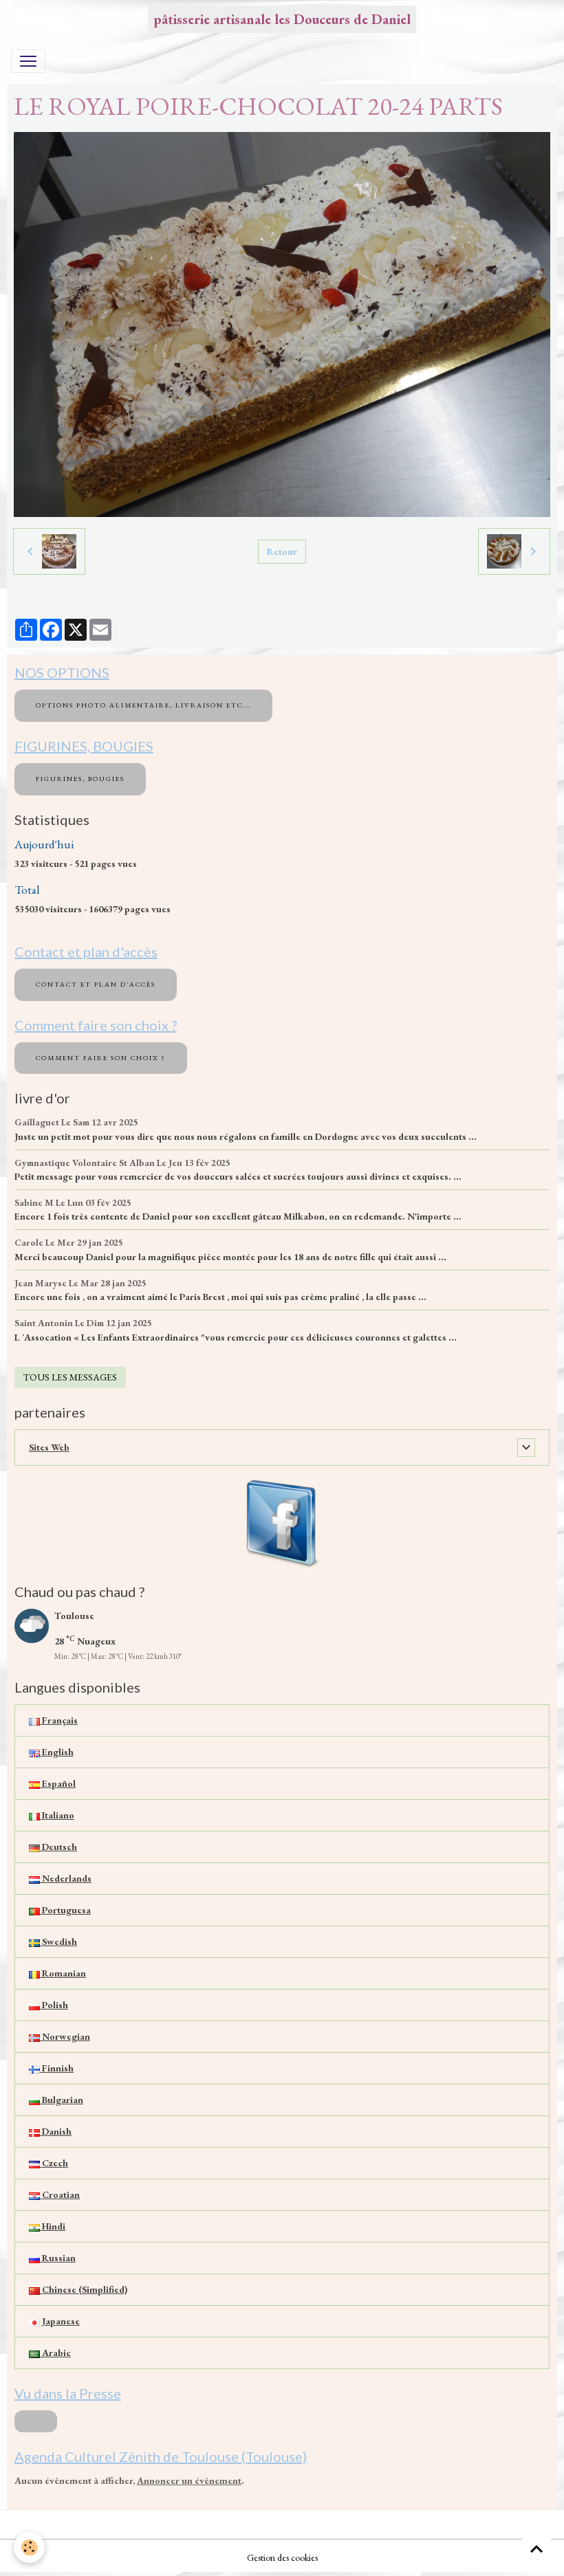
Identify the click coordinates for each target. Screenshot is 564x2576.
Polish (54, 2005)
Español (58, 1783)
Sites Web (49, 1447)
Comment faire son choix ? (101, 1058)
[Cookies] (29, 2547)
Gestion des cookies (282, 2557)
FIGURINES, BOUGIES (80, 779)
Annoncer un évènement (189, 2480)
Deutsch (58, 1847)
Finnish (57, 2068)
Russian (58, 2258)
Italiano (57, 1815)
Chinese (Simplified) (84, 2289)
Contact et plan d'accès (96, 984)
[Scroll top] (536, 2549)
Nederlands (66, 1878)
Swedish (58, 1941)
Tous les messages (70, 1377)
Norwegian (65, 2036)
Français (59, 1720)
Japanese (60, 2321)
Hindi (53, 2226)
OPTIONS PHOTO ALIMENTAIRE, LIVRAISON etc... (143, 705)
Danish (56, 2131)
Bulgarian (62, 2100)
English (57, 1752)
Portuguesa (65, 1910)
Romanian (63, 1973)
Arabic (55, 2353)
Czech (54, 2163)
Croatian (60, 2194)
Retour (282, 551)
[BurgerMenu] (28, 61)
